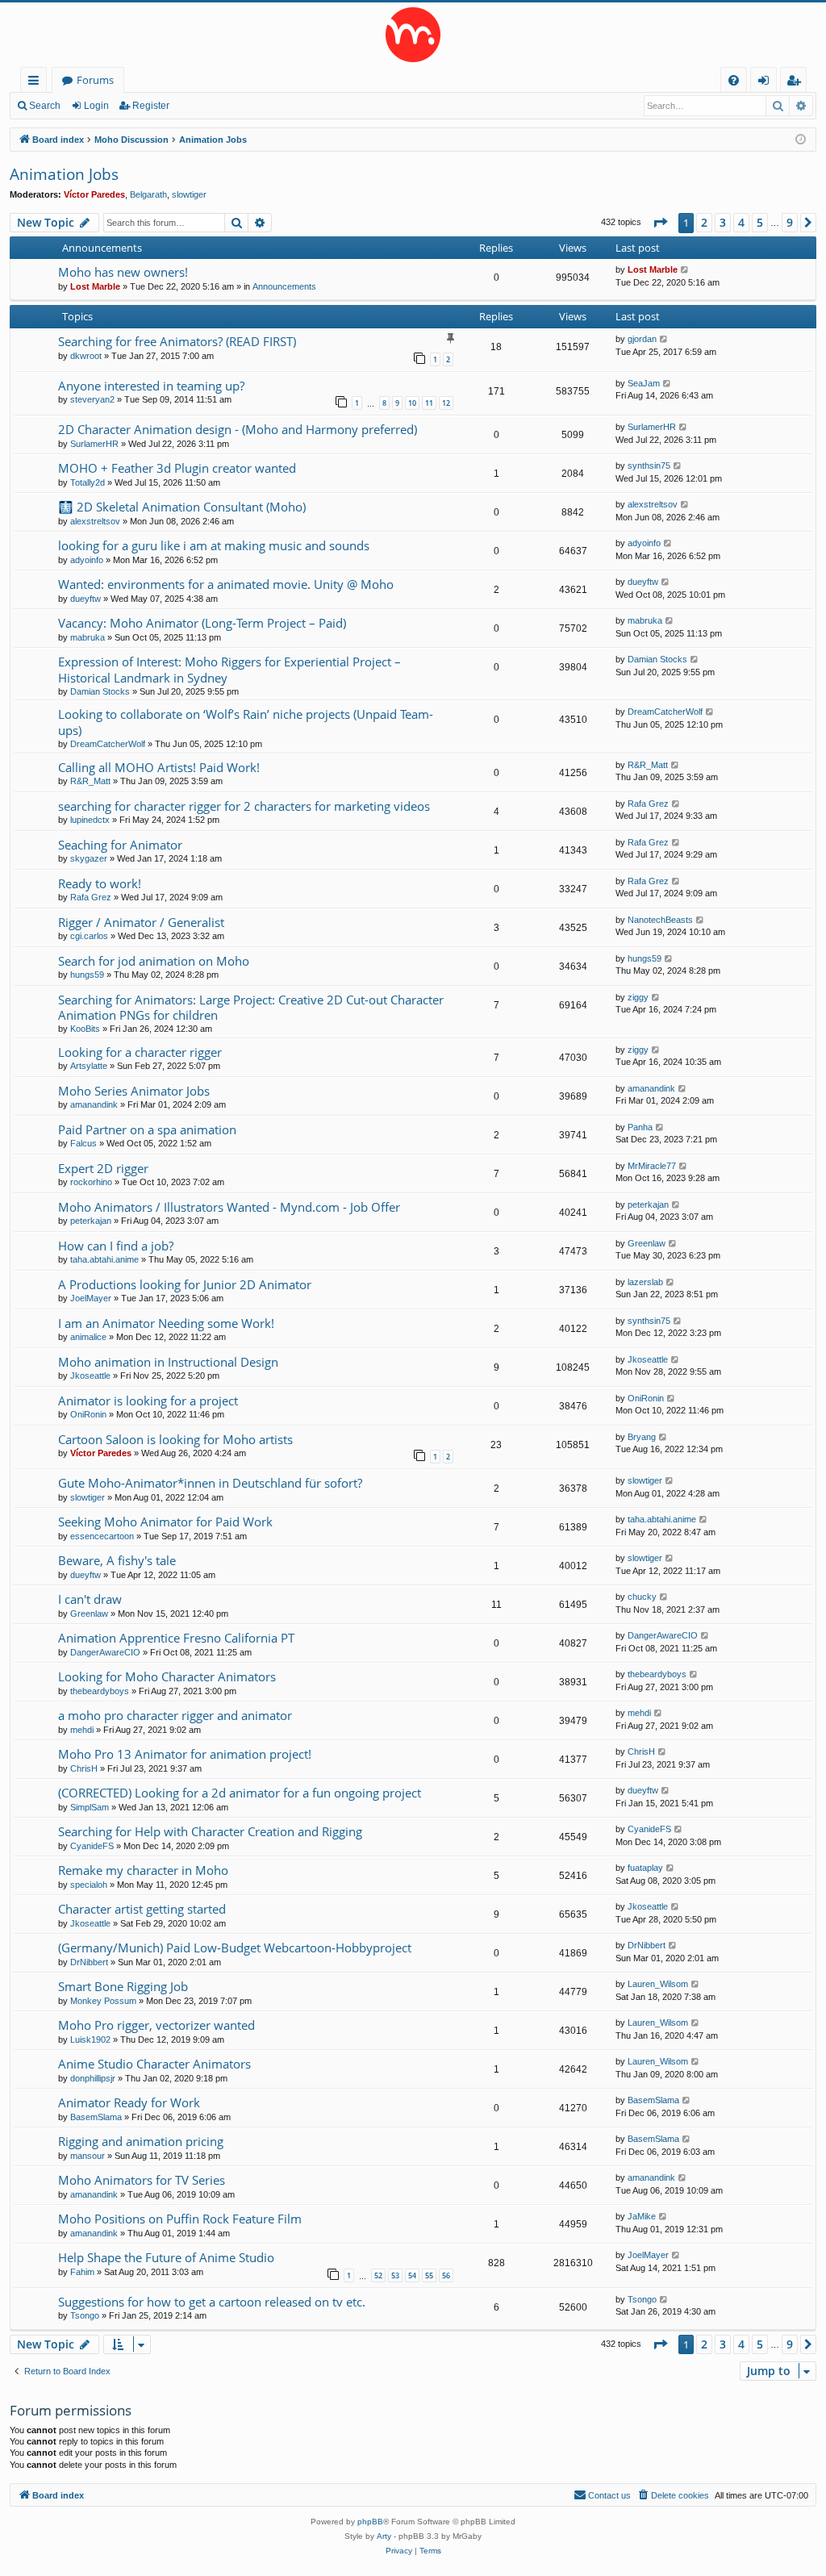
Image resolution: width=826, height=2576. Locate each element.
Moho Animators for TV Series (142, 2180)
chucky (642, 1597)
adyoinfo (87, 560)
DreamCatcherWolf (108, 744)
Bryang (642, 1437)
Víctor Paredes (94, 194)
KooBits (85, 1029)
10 (412, 403)
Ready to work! (100, 883)
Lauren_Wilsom (658, 1984)
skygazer (89, 858)
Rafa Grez (648, 804)
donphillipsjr (93, 2078)
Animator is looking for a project (148, 1401)
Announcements (284, 286)
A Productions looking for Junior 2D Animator (185, 1284)
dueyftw (86, 599)
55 (429, 2275)
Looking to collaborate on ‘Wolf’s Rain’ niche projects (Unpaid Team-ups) (246, 722)
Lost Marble (95, 286)
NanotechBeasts (660, 920)
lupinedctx (90, 820)
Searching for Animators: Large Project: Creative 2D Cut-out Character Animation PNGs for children (251, 1007)
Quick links (37, 83)
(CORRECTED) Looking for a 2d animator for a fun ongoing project (240, 1793)
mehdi (82, 1730)
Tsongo (85, 2315)
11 (429, 403)
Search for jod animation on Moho (154, 961)
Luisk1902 (90, 2040)
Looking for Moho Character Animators (167, 1676)
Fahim (82, 2272)
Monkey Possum (103, 2001)
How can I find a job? (116, 1246)
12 (446, 403)
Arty (384, 2536)
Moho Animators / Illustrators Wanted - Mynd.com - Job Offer (229, 1207)
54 (412, 2275)
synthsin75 (649, 466)
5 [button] (760, 222)
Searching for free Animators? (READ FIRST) (177, 341)
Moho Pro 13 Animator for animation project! (185, 1754)
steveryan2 (92, 399)
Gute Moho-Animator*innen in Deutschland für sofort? (210, 1483)
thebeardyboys (100, 1691)
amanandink (94, 1104)
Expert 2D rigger (103, 1168)
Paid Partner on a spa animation (147, 1129)
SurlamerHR (94, 444)
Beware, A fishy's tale (117, 1560)
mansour (88, 2156)
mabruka (88, 637)
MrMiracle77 (652, 1166)
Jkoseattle (90, 1376)
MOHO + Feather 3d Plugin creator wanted (177, 468)
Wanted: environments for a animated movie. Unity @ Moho (226, 584)
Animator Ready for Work (129, 2102)
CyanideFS (92, 1846)
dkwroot (86, 356)
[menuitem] (734, 80)
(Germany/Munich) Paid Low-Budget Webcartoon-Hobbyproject (235, 1948)
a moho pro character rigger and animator (175, 1715)
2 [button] (704, 222)
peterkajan (91, 1221)
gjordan (642, 339)
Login (96, 106)
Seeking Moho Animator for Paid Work (165, 1522)
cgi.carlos (89, 936)
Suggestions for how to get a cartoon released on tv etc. (212, 2302)
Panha (640, 1127)
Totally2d (88, 482)
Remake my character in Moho (143, 1870)
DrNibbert (89, 1962)
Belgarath (148, 194)
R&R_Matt (90, 781)
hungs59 (87, 975)
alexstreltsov (95, 521)
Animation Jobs (64, 174)
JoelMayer (91, 1298)
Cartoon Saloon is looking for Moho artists (175, 1439)
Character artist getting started (142, 1909)
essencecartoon (102, 1536)
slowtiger (189, 194)
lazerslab (645, 1282)
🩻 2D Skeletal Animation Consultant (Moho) (182, 507)
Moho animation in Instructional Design (168, 1362)
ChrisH (84, 1768)
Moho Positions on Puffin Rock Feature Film (180, 2219)
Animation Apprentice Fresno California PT (176, 1638)
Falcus (83, 1143)
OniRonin (88, 1414)
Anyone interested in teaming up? (151, 386)
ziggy (638, 997)
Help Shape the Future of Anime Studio (166, 2257)
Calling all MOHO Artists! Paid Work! (159, 767)
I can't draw (90, 1599)
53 (395, 2275)
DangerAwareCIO (105, 1652)
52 (378, 2275)
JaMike (642, 2216)
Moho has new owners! (123, 272)
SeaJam (644, 383)
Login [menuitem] (767, 83)
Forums (95, 80)
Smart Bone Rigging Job (123, 1986)
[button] (660, 223)
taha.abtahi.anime (104, 1259)
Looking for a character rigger (140, 1052)
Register (151, 106)
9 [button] (790, 222)
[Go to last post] (685, 270)
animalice (88, 1337)
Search (45, 106)
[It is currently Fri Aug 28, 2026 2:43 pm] (801, 140)
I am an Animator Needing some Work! (166, 1323)
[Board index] (413, 35)
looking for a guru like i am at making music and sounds (214, 545)
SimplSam (90, 1807)
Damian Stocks (100, 691)
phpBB (370, 2522)
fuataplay (645, 1868)
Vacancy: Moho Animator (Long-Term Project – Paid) (202, 623)
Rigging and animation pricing (141, 2141)
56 (446, 2275)
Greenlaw (647, 1243)
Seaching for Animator (120, 845)
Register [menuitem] (797, 83)
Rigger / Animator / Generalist (141, 922)
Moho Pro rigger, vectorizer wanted (156, 2025)
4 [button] (741, 222)
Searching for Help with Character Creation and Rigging (210, 1831)
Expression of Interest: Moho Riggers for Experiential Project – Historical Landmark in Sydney (229, 669)
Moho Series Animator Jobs (134, 1091)
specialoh (89, 1885)
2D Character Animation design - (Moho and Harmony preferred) (238, 429)
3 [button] (723, 222)
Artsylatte (89, 1066)
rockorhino (91, 1182)
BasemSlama (96, 2117)
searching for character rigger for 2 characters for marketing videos (244, 806)
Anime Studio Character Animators (154, 2064)
